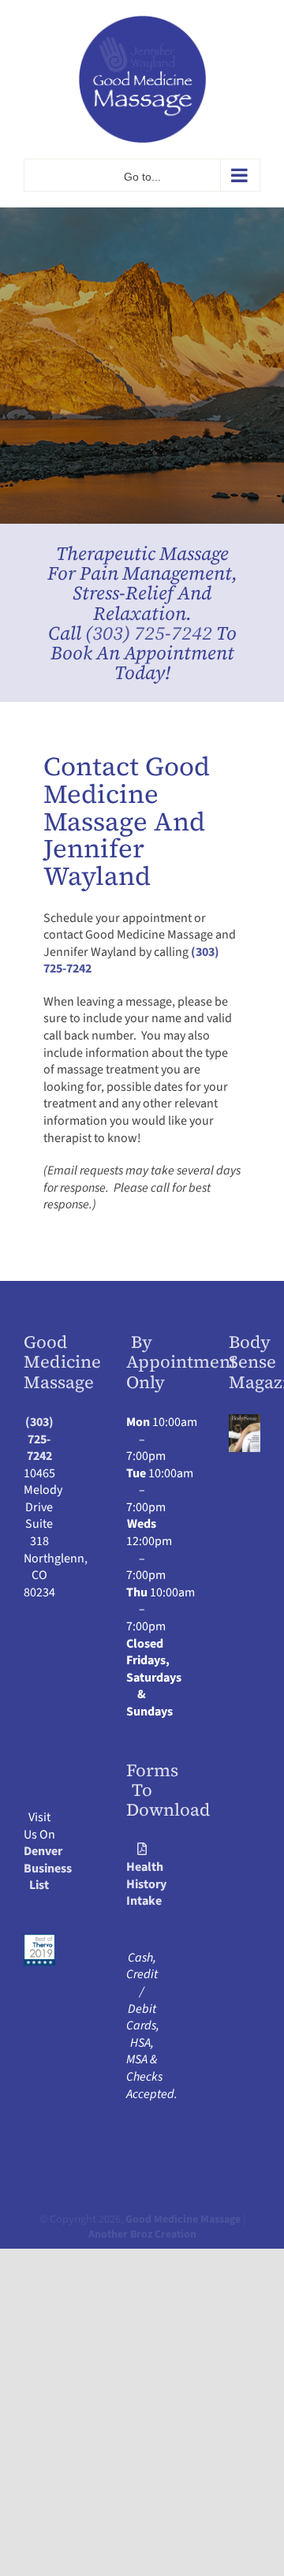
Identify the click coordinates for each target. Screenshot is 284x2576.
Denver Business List (48, 1868)
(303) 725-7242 (149, 633)
